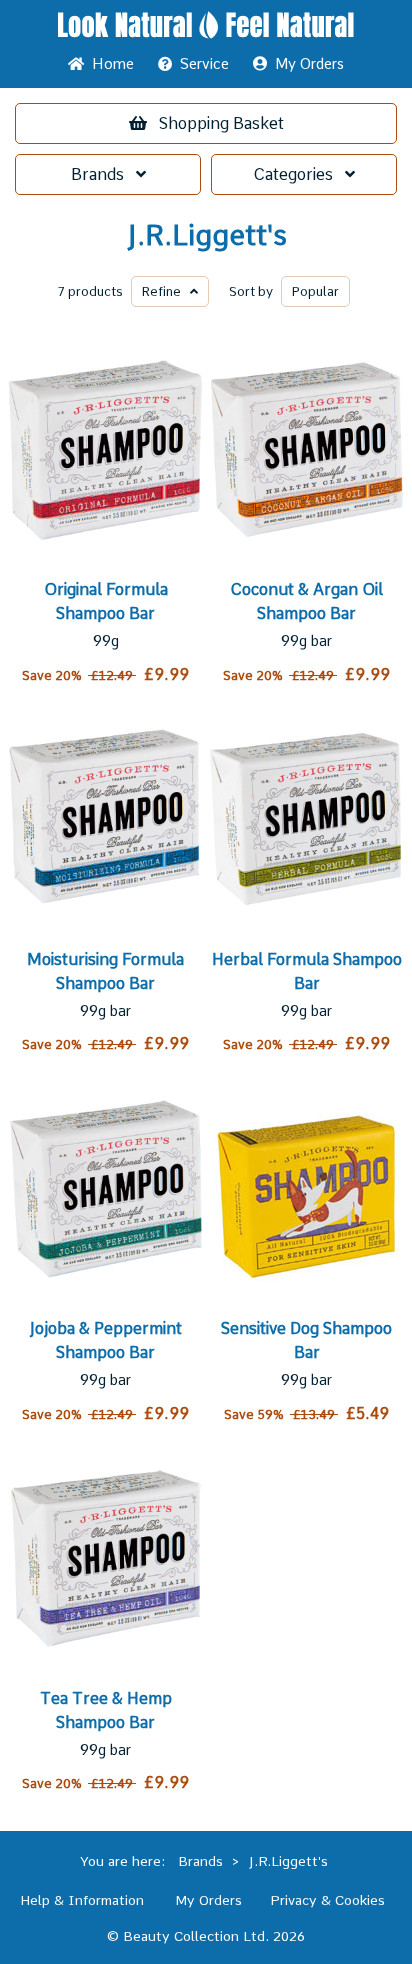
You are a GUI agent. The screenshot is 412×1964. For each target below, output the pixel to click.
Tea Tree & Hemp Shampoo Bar (106, 1710)
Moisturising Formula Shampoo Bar (105, 971)
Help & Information (82, 1900)
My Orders (305, 64)
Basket (221, 123)
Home (109, 64)
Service (204, 64)
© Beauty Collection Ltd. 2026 (206, 1936)
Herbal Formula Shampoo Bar (307, 971)
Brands (103, 174)
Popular (315, 291)
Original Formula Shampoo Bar (106, 601)
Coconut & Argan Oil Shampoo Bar (306, 601)
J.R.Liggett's (206, 235)
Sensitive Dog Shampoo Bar (306, 1340)
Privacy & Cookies (327, 1900)
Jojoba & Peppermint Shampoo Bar (105, 1340)
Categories (299, 174)
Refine (166, 291)
